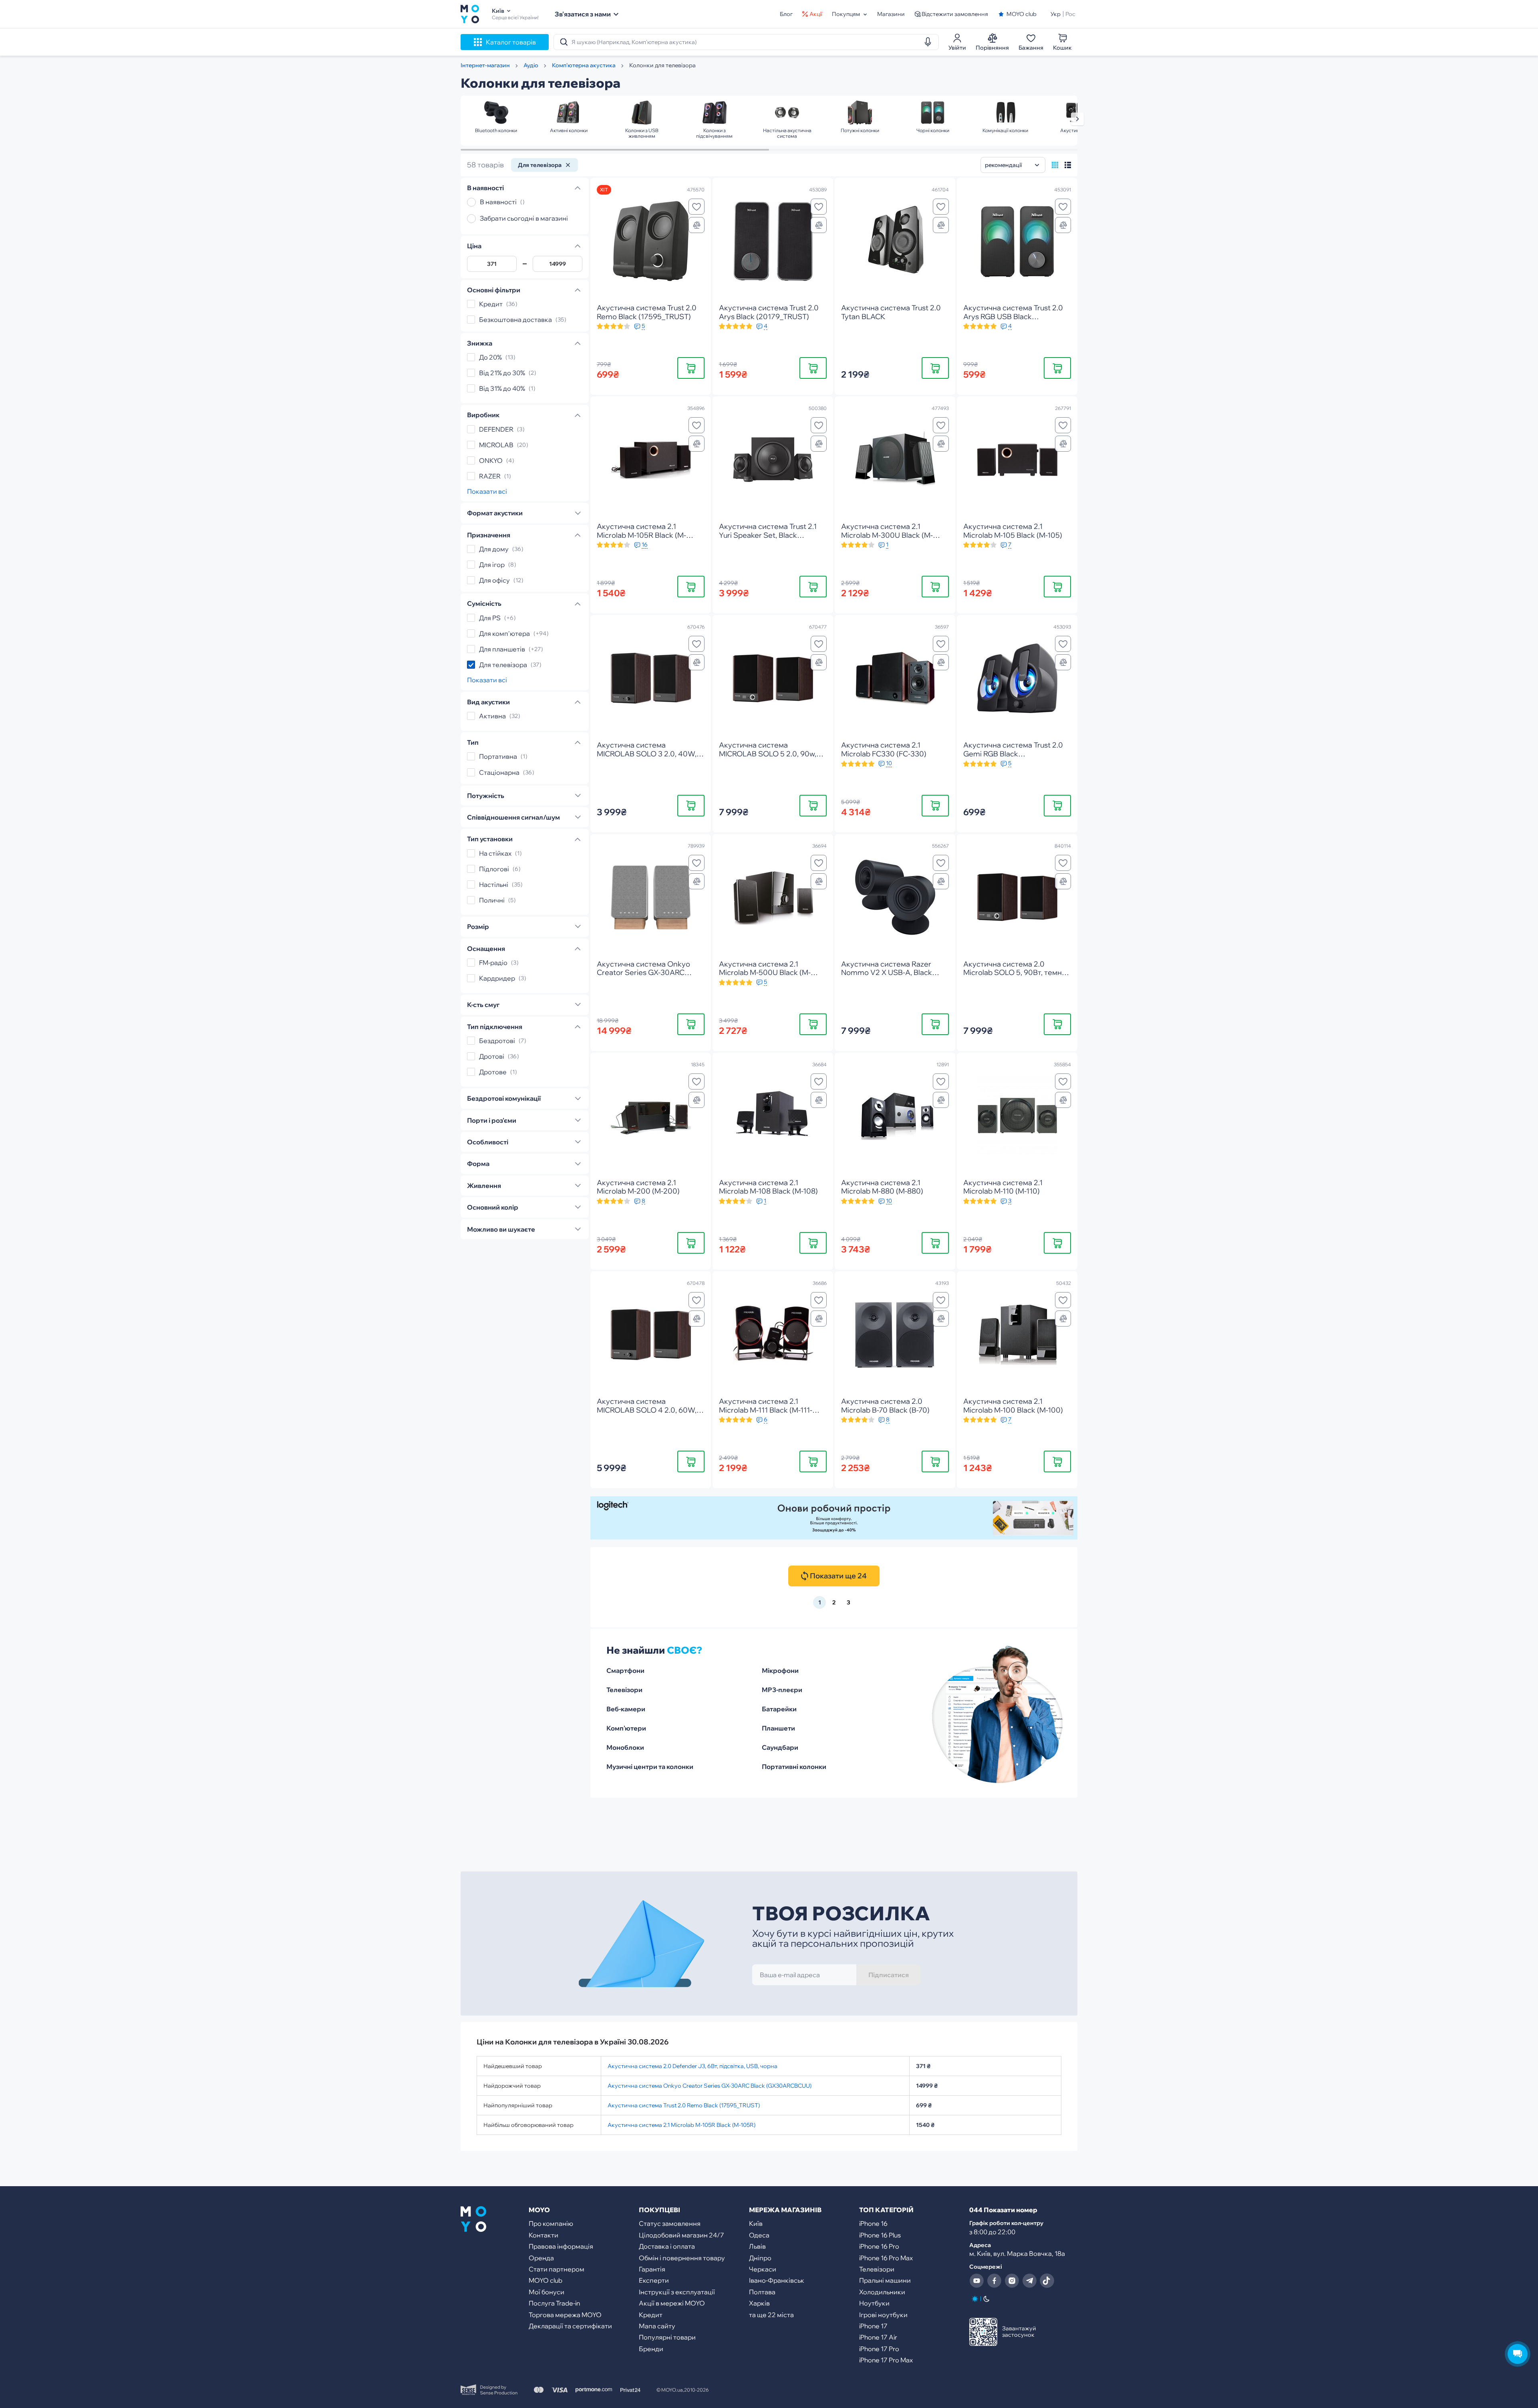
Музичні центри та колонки (650, 1767)
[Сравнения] (697, 225)
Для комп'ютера (504, 633)
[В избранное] (697, 207)
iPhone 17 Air (878, 2337)
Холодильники (882, 2292)
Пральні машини (885, 2280)
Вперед (1077, 119)
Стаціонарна (499, 772)
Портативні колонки (794, 1767)
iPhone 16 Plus (880, 2235)
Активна (492, 716)
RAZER (490, 476)
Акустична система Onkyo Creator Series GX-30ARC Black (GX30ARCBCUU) (710, 2086)
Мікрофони (780, 1670)
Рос (1070, 14)
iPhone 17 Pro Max (886, 2360)
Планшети (778, 1728)
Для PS (490, 618)
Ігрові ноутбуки (883, 2315)
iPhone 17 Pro (879, 2349)
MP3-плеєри (782, 1690)
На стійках (495, 853)
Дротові (492, 1056)
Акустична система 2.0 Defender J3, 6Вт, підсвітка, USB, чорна (693, 2066)
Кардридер (497, 978)
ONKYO (491, 460)
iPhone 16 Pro (879, 2246)
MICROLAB (496, 445)
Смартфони (625, 1670)
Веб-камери (626, 1709)
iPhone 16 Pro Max (886, 2258)
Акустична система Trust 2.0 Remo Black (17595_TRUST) (684, 2105)
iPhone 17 (873, 2326)
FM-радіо (493, 963)
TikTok (1047, 2281)
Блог (786, 14)
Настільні (494, 884)
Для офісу (494, 580)
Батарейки (779, 1709)
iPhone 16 (873, 2223)
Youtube (976, 2281)
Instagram (1012, 2281)
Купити (691, 368)
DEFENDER (496, 429)
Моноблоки (625, 1747)
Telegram (1029, 2281)
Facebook (994, 2281)
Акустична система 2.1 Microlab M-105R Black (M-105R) (681, 2125)
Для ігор (492, 565)
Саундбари (780, 1747)
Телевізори (624, 1690)
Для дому (494, 549)
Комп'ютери (626, 1728)
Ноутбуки (874, 2303)
